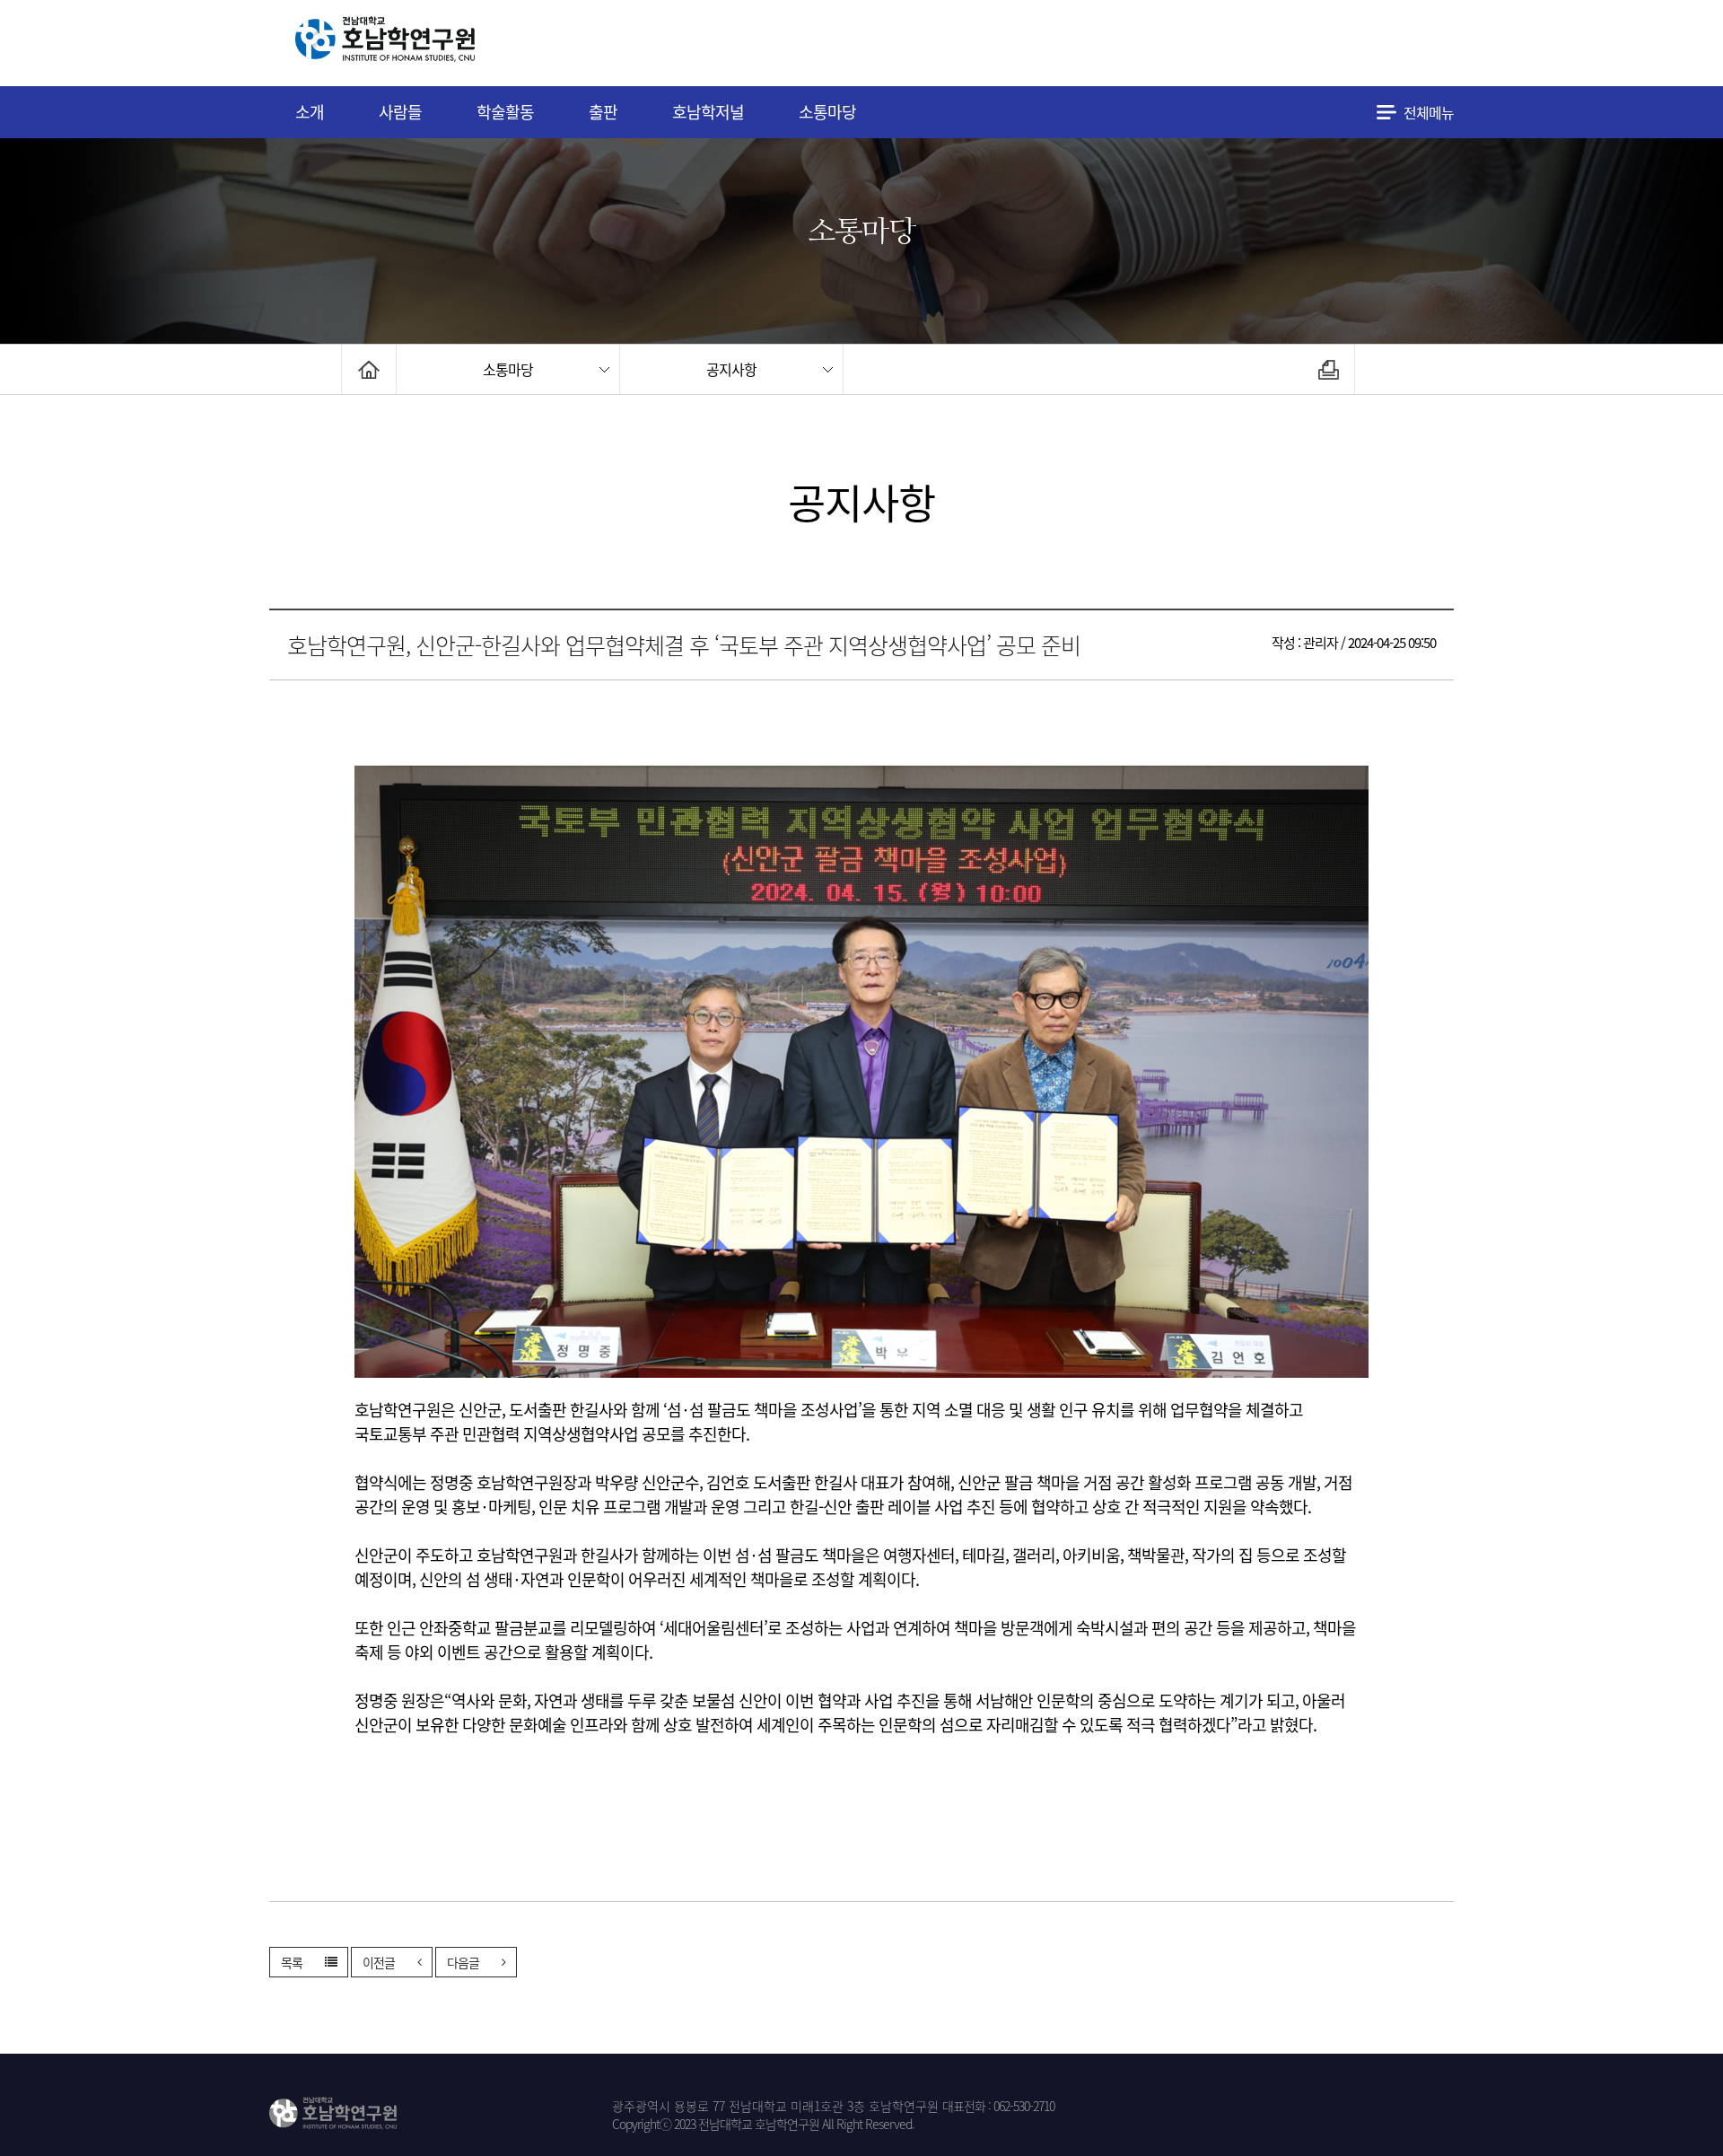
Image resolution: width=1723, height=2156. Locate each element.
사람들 (400, 112)
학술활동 (505, 112)
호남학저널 (708, 112)
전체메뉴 (1429, 112)
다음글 (463, 1962)
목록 (292, 1962)
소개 (310, 112)
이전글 (379, 1962)
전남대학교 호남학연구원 (430, 44)
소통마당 (827, 112)
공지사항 (731, 369)
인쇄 (1329, 369)
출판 (603, 112)
